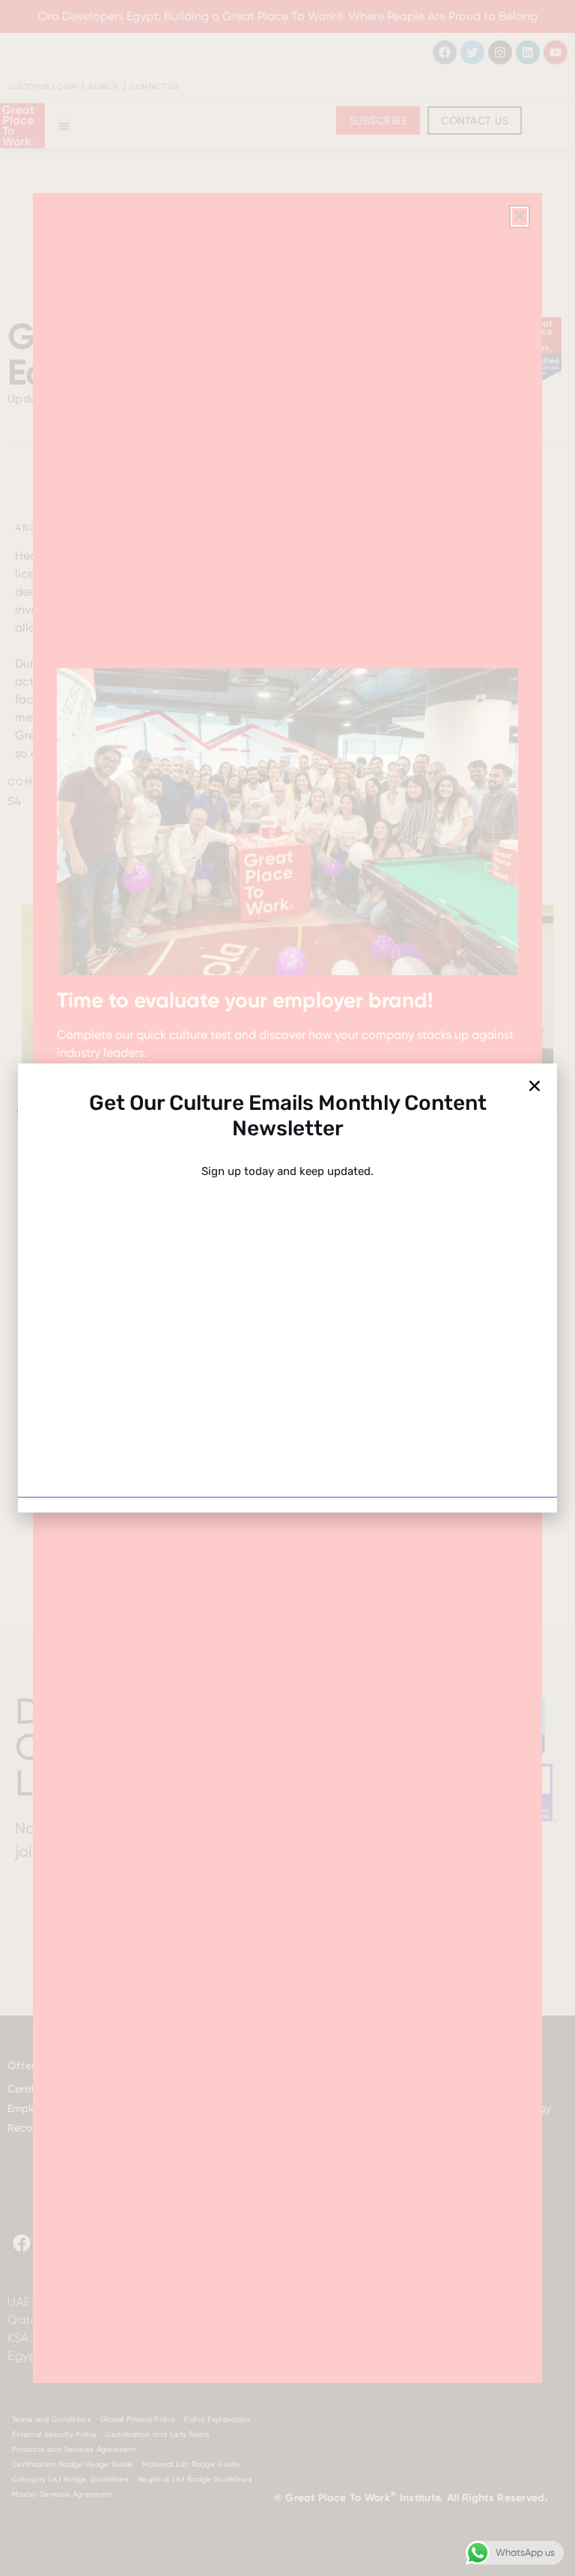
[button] (535, 1086)
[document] (287, 1288)
